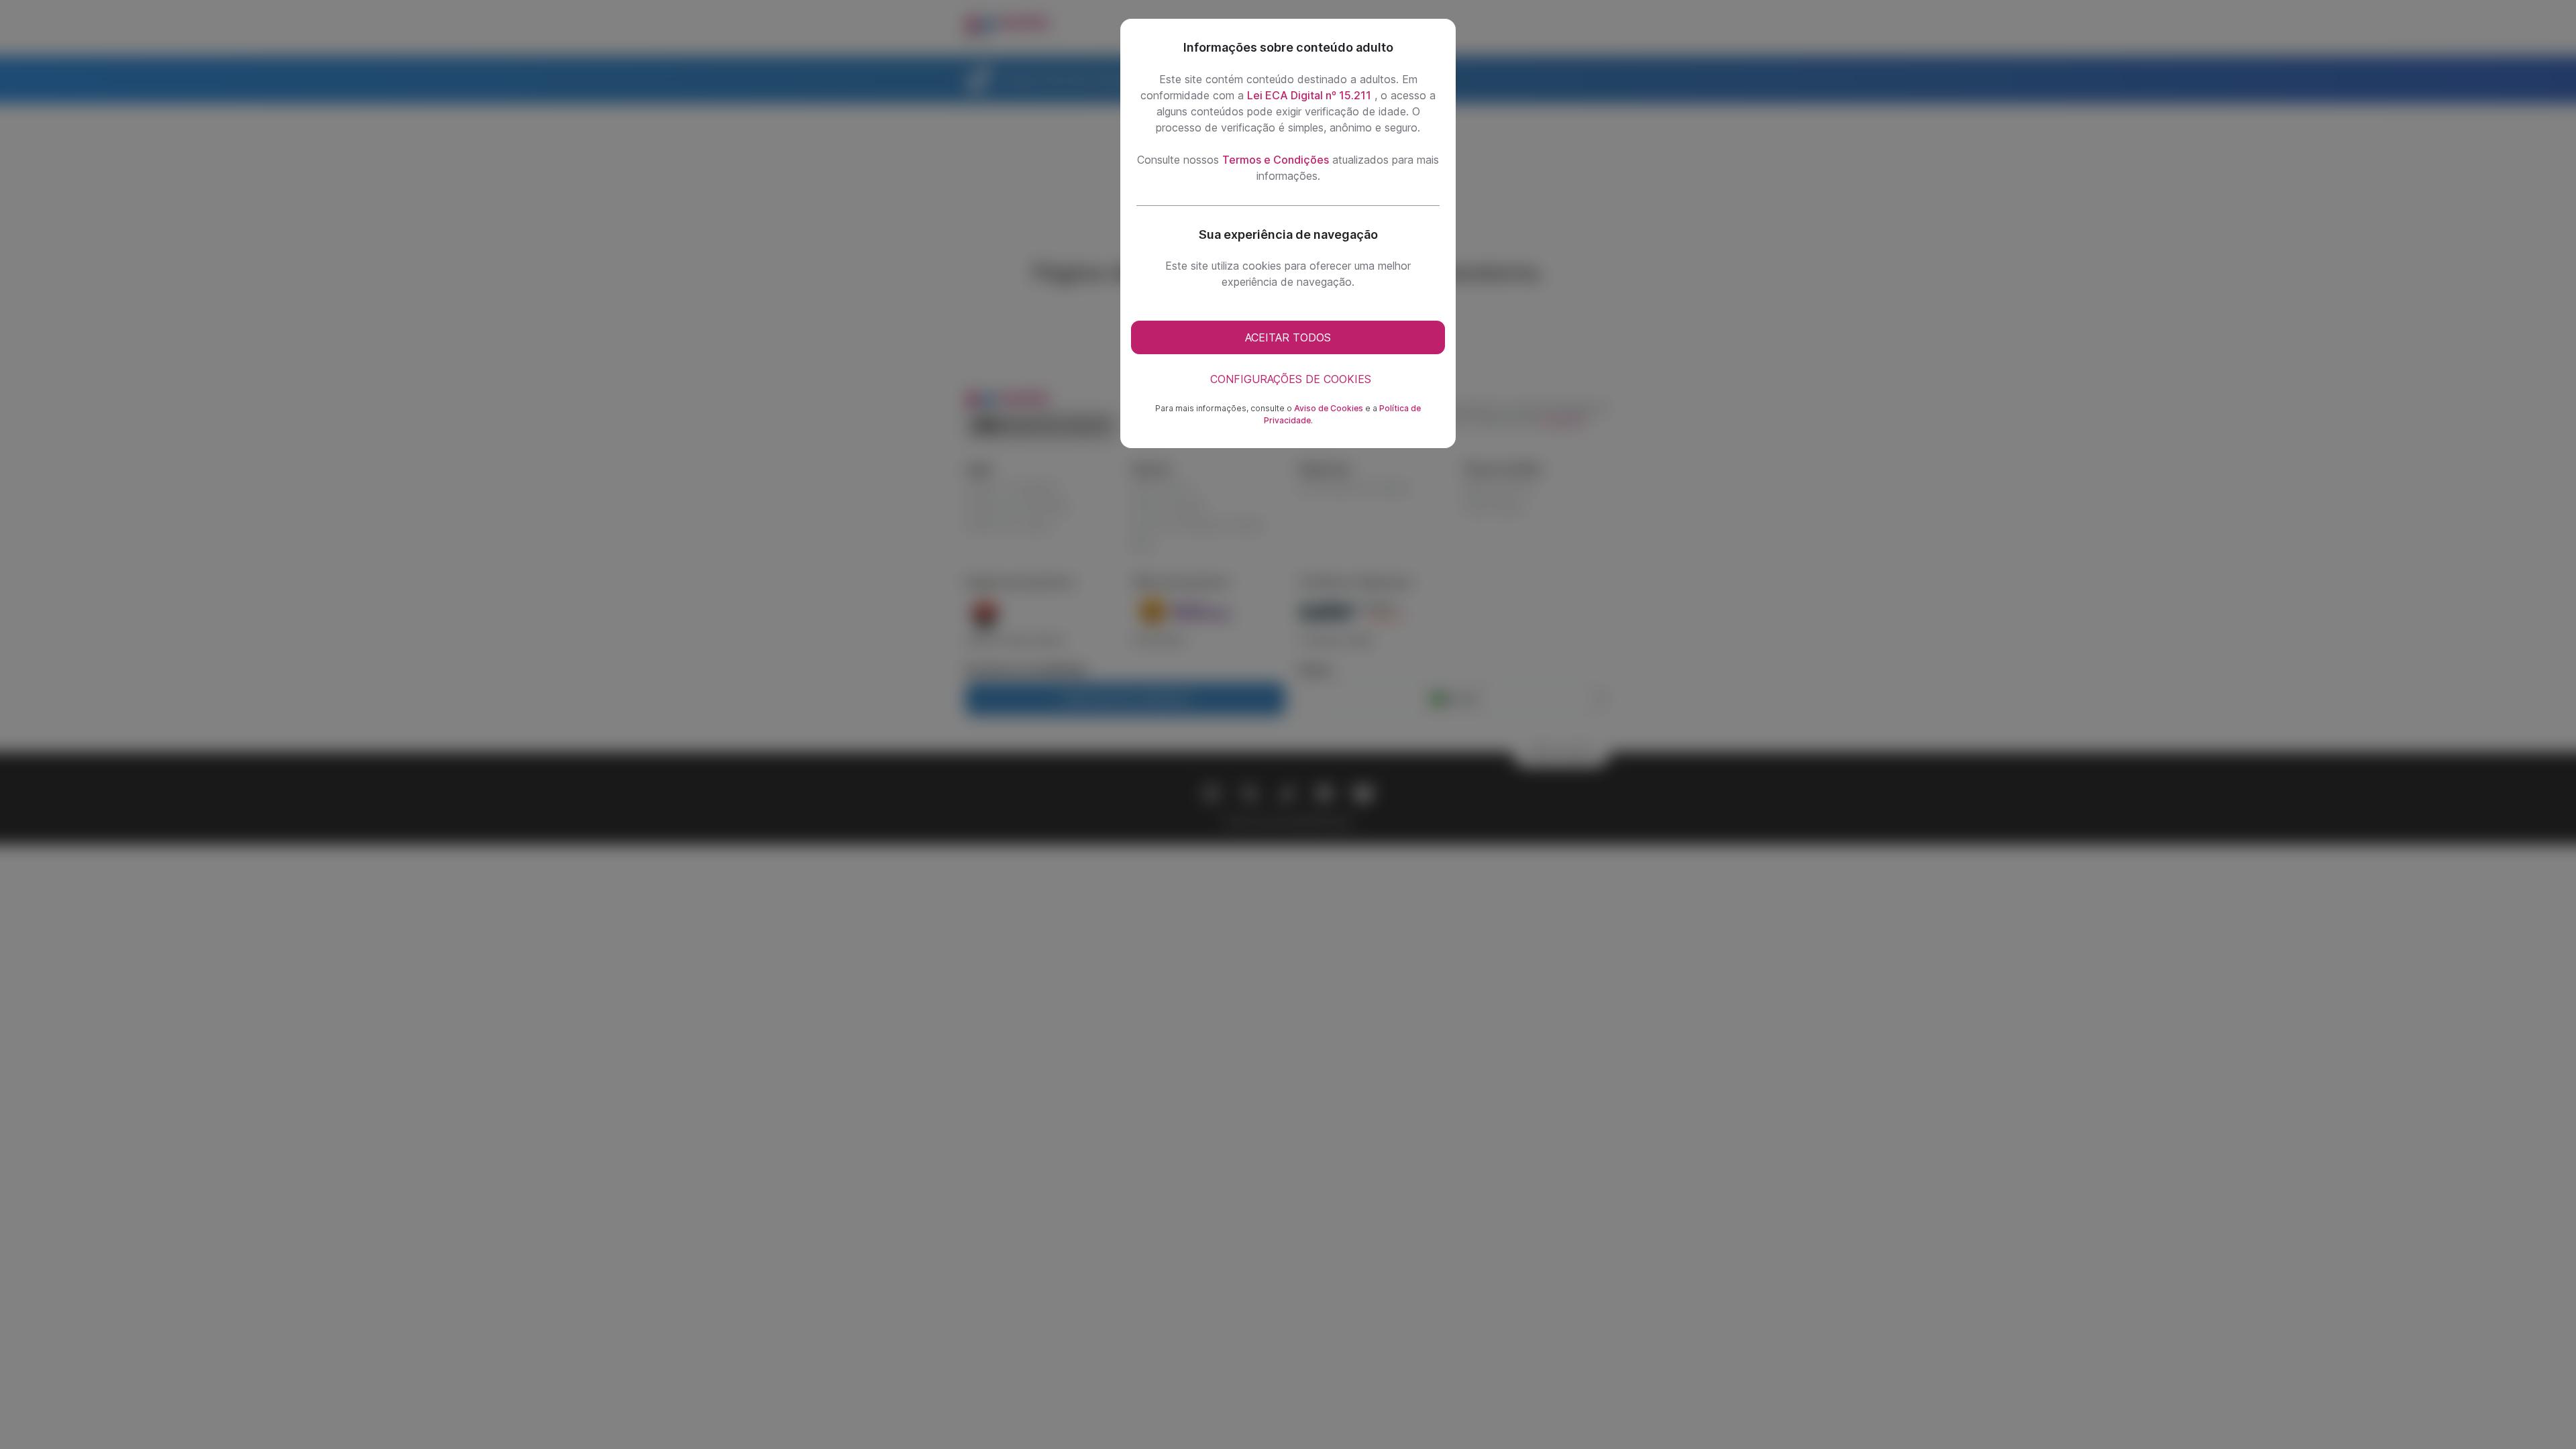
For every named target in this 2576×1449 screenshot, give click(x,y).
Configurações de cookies (1291, 379)
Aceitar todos (1288, 337)
